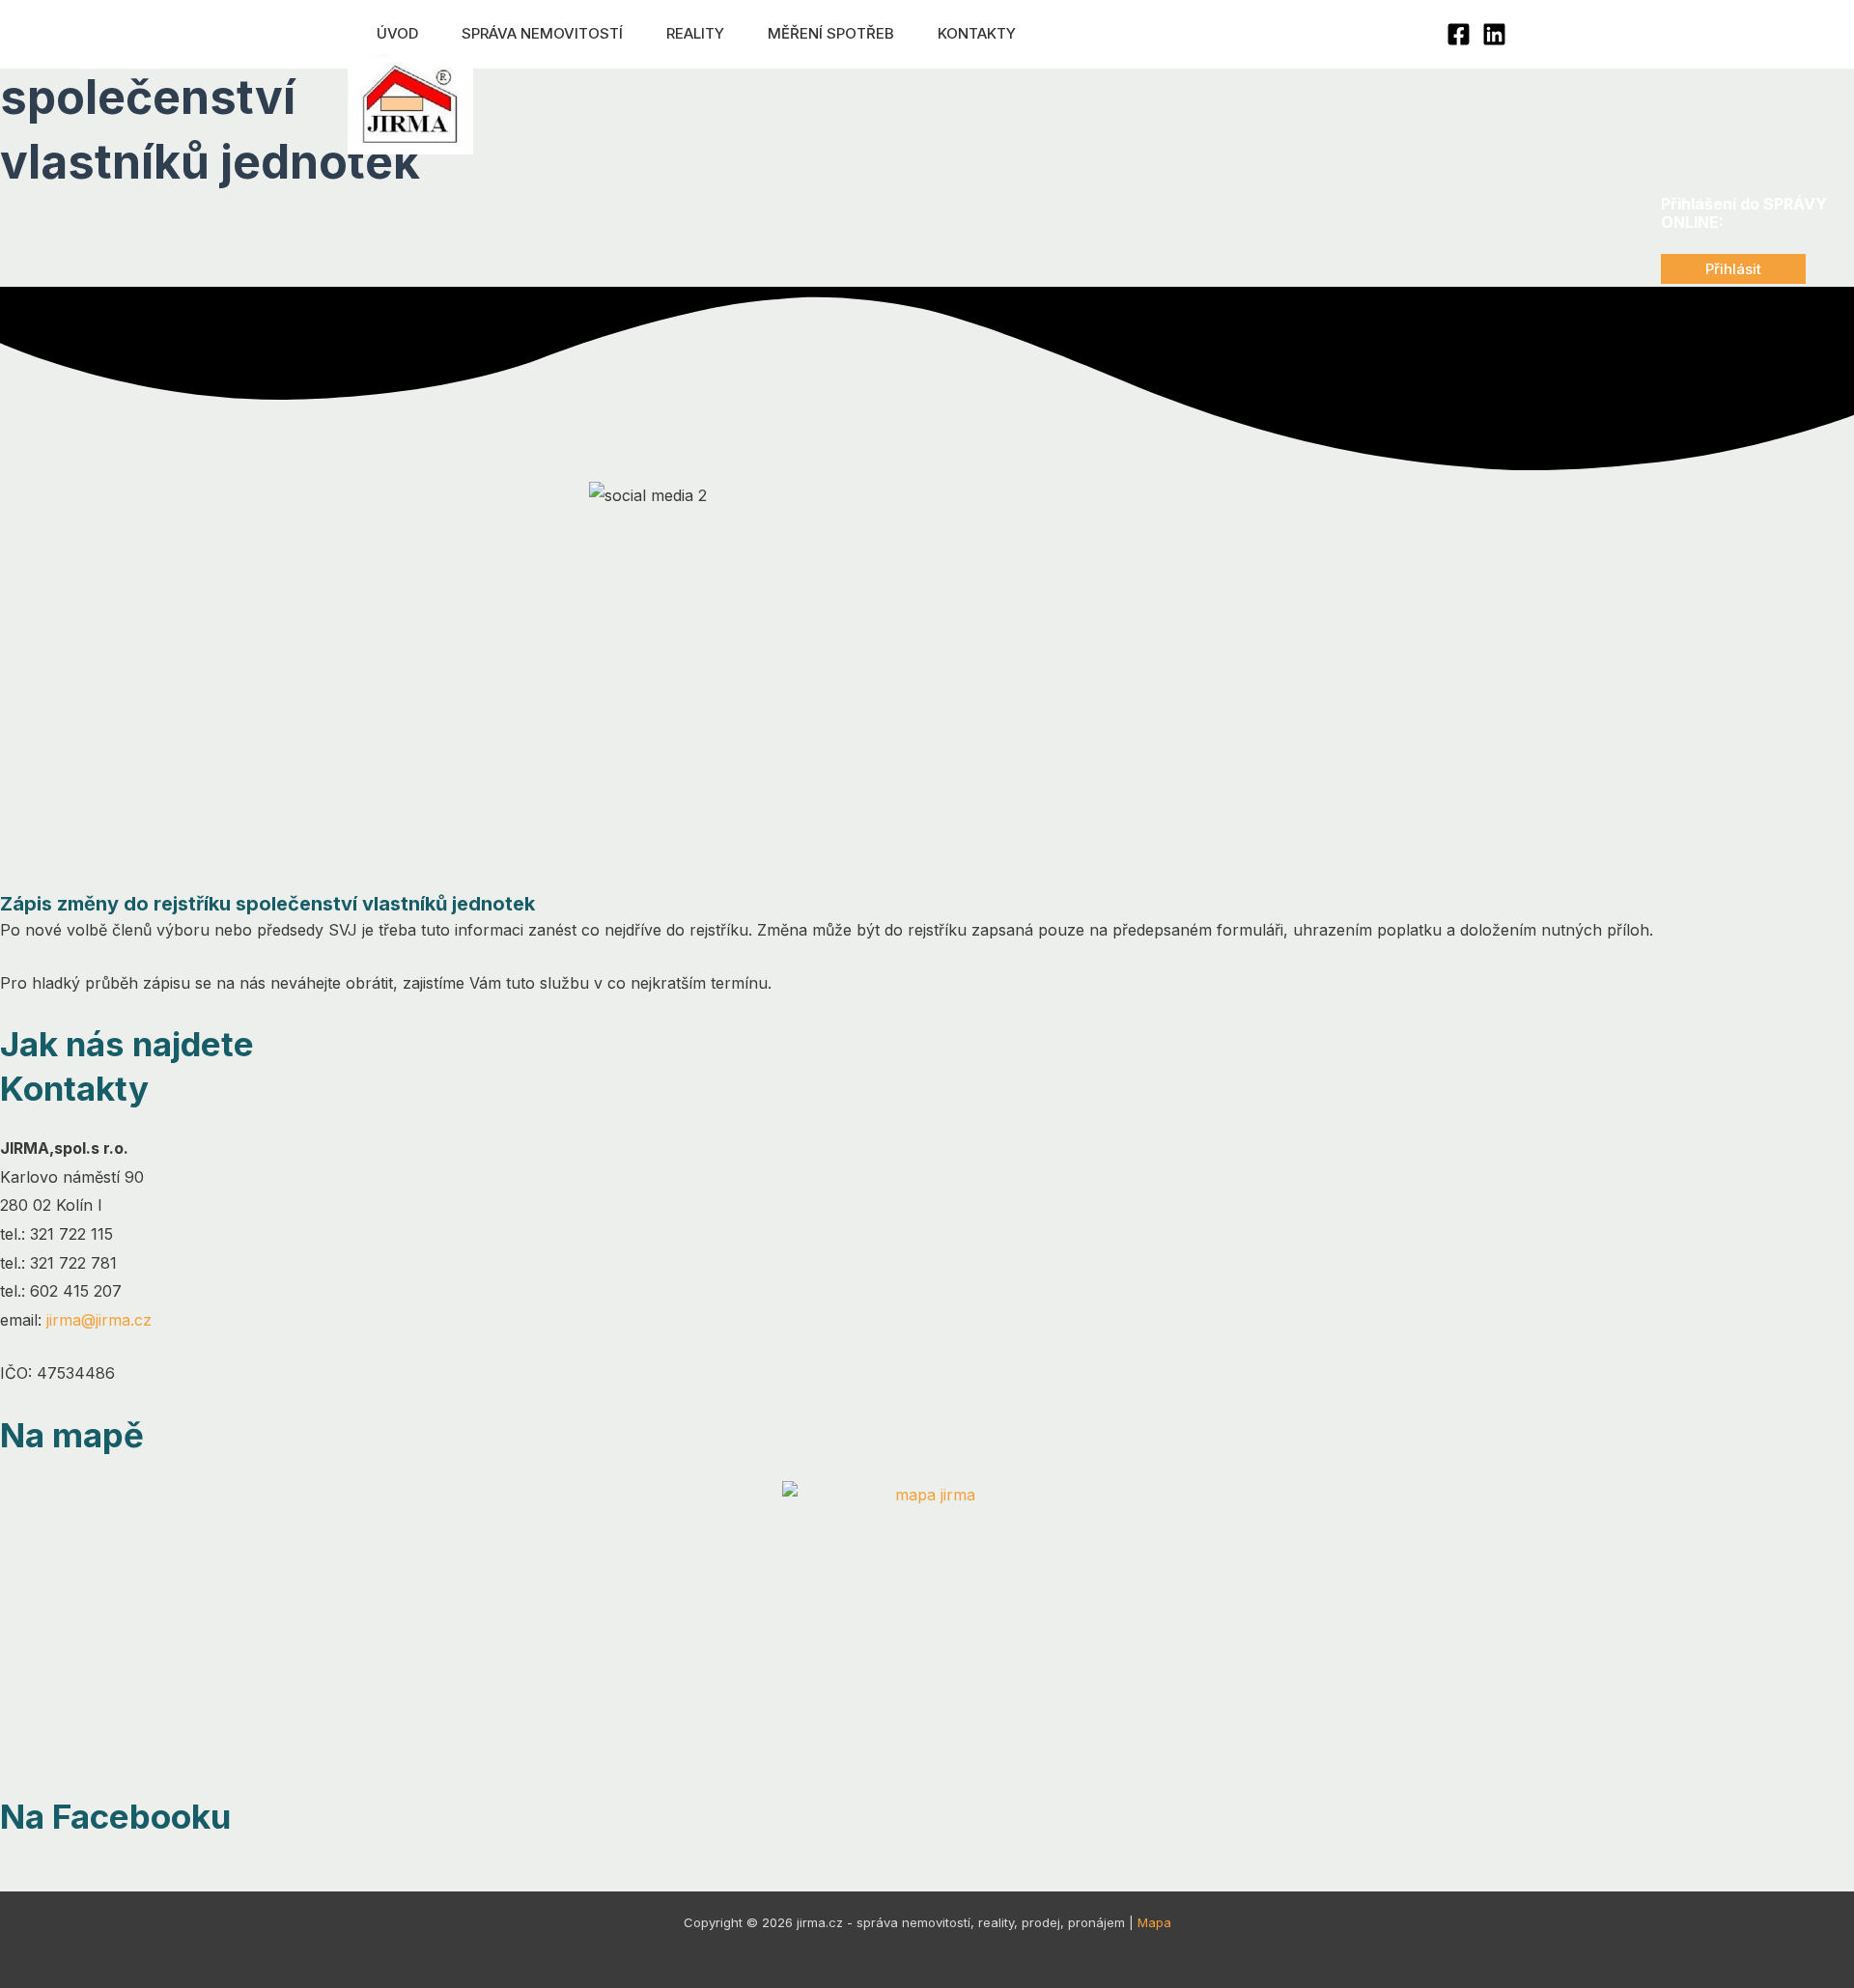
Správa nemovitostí (542, 33)
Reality (695, 33)
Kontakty (977, 33)
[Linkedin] (1494, 34)
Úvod (397, 33)
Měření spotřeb (831, 33)
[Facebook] (1459, 34)
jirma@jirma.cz (99, 1320)
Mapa (1154, 1922)
